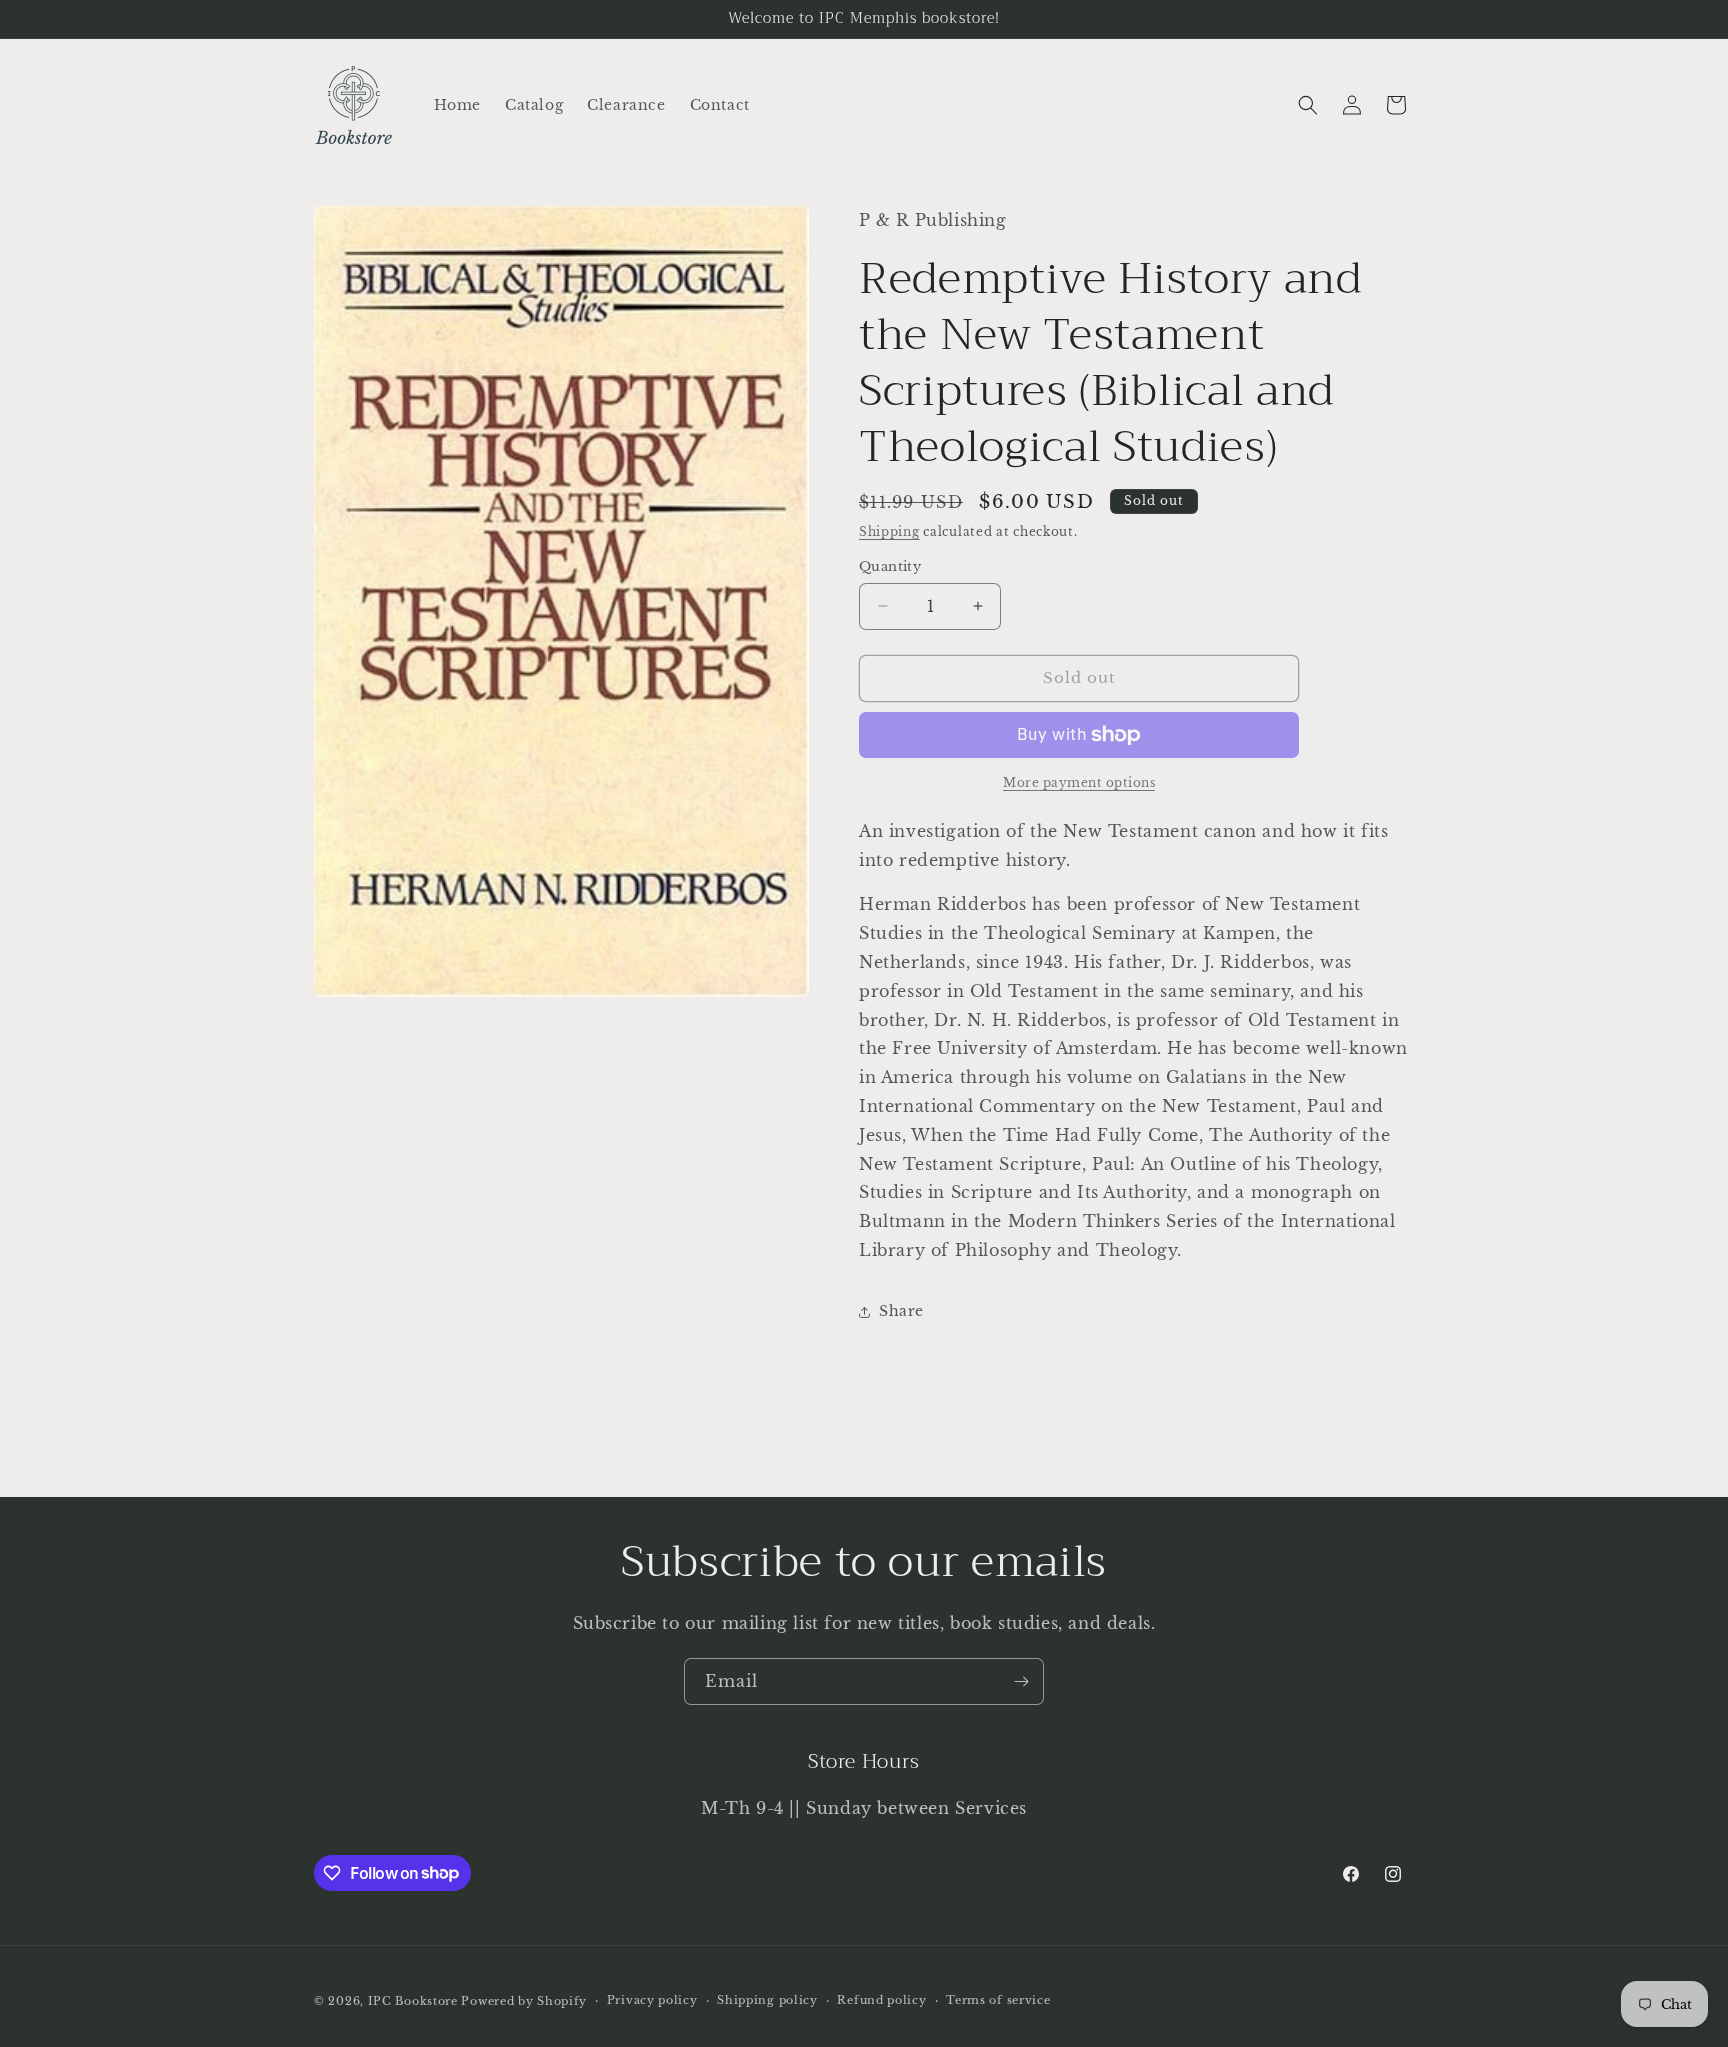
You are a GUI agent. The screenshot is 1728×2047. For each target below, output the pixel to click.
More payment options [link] (1079, 782)
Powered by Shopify (524, 2001)
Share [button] (901, 1311)
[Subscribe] (1021, 1681)
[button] (1308, 105)
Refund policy (881, 2000)
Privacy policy (652, 2000)
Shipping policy (767, 2000)
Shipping (889, 531)
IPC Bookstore (413, 2001)
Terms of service (998, 2000)
